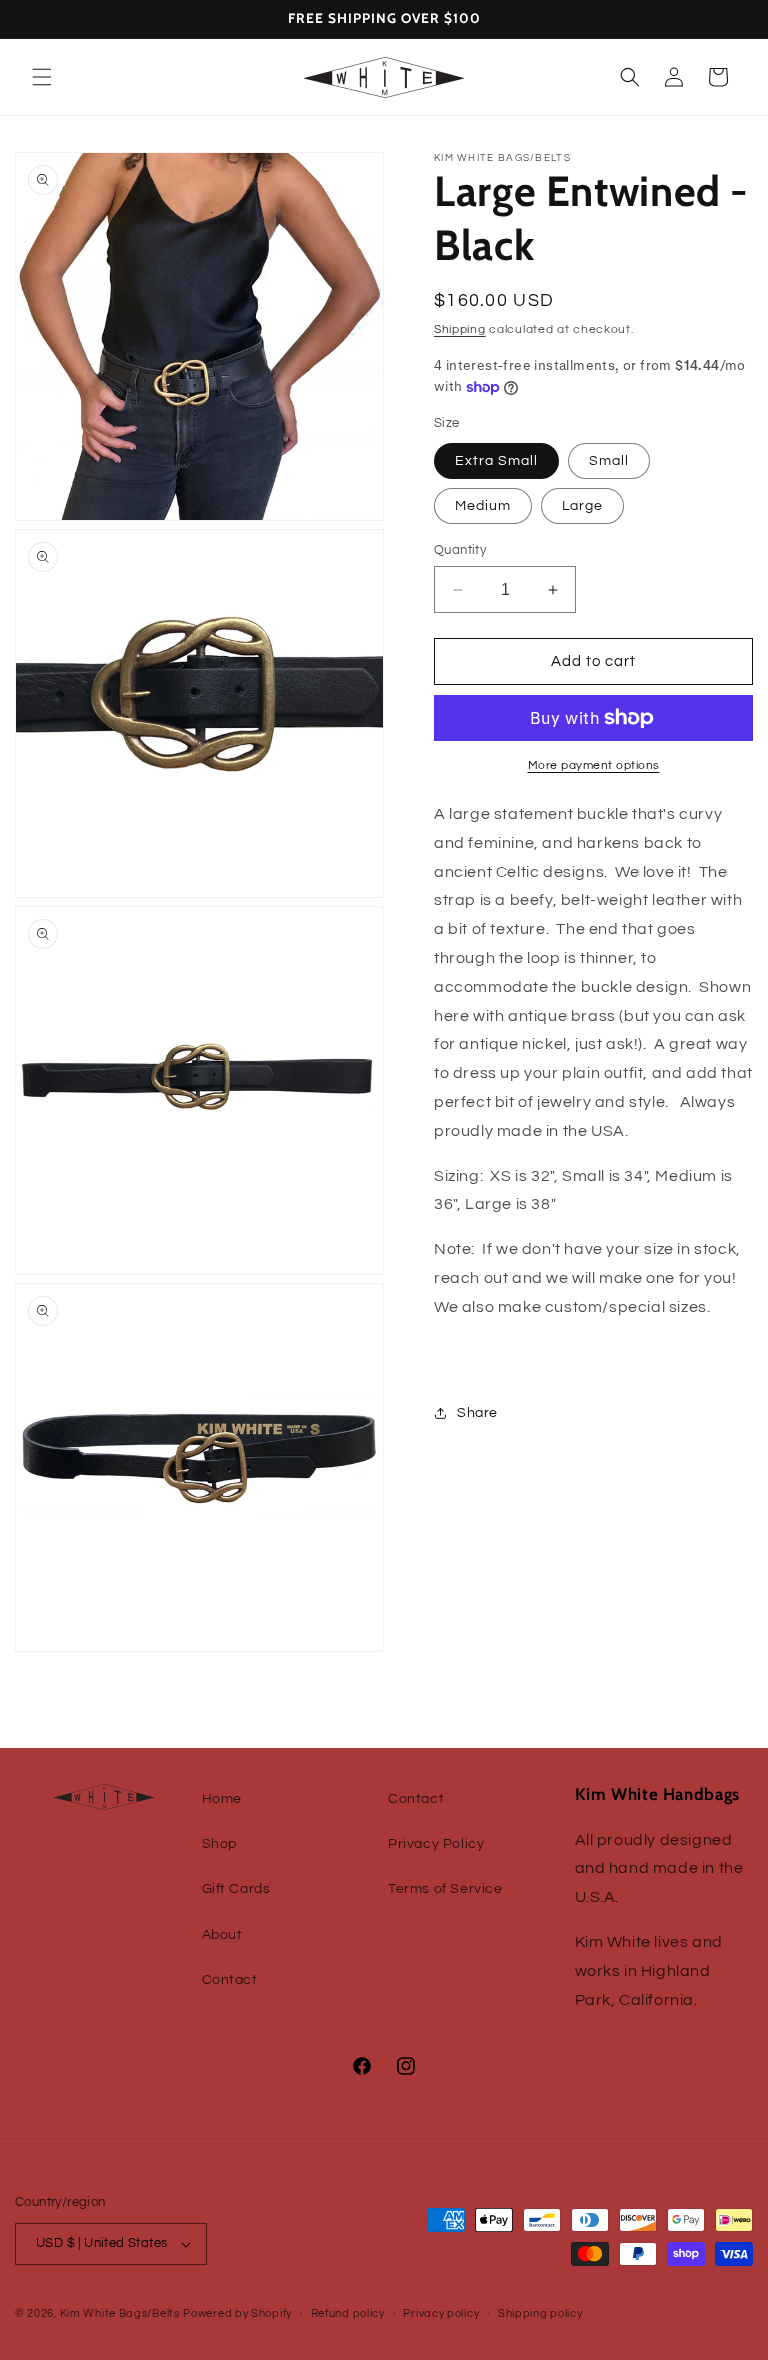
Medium (483, 506)
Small (609, 461)
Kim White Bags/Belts (120, 2313)
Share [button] (477, 1413)
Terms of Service (445, 1889)
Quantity (460, 550)
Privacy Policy (436, 1844)
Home (222, 1799)
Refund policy (348, 2313)
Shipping (460, 329)
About (222, 1935)
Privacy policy (441, 2313)
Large (582, 506)
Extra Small (496, 461)
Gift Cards (236, 1889)
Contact (230, 1980)
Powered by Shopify (237, 2313)
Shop (219, 1844)
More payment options (594, 765)
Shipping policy (540, 2313)
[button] (42, 77)
